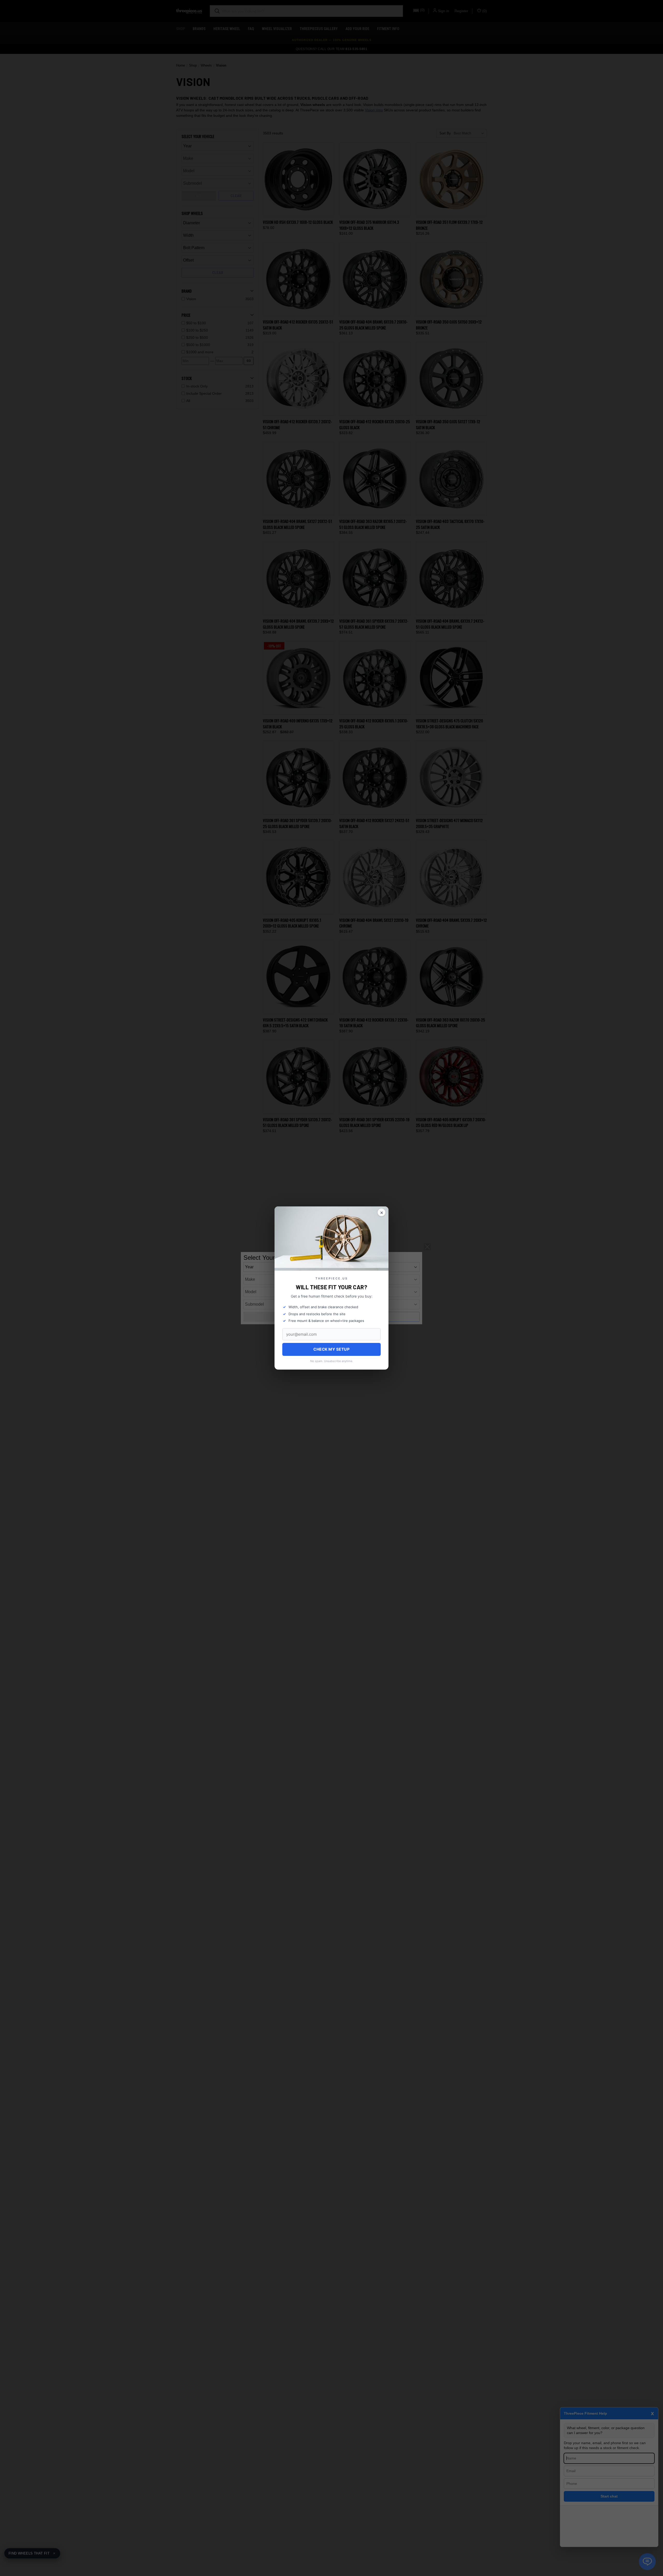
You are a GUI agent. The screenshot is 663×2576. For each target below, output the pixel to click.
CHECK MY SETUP (331, 1349)
